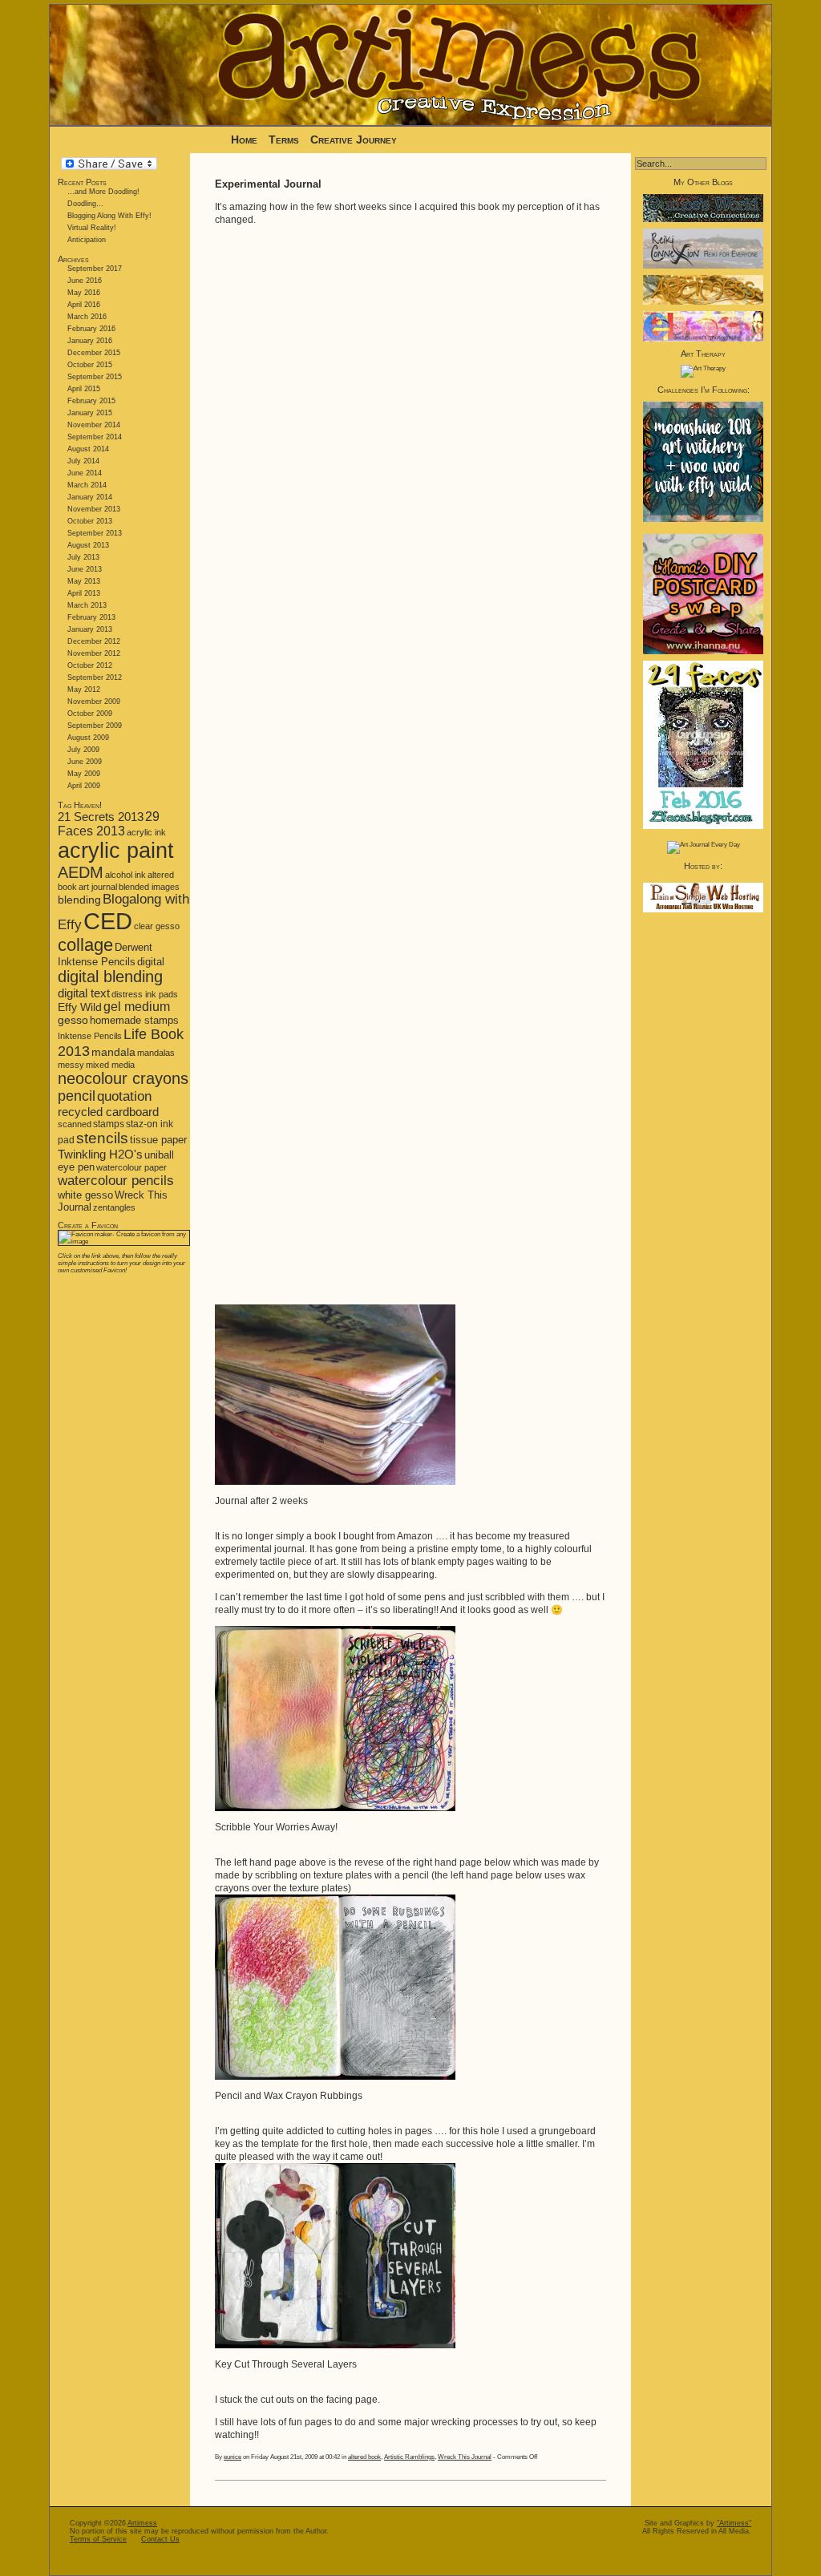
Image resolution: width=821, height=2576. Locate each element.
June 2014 (85, 473)
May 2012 (84, 689)
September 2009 (95, 726)
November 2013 (94, 509)
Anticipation (87, 240)
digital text (84, 993)
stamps (109, 1124)
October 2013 (90, 521)
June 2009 (85, 762)
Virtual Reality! (92, 228)
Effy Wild (80, 1007)
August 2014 (88, 449)
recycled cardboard (108, 1112)
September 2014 (95, 437)
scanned (75, 1124)
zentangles (114, 1207)
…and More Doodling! (103, 192)
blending (79, 900)
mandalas (156, 1053)
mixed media (110, 1065)
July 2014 (83, 461)
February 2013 (91, 617)
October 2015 (90, 365)
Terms (285, 140)
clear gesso (157, 926)
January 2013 (90, 629)
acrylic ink (146, 832)
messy (71, 1065)
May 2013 (84, 581)
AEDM (81, 872)
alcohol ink (125, 875)
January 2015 (90, 413)
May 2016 (84, 293)
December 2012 (94, 641)
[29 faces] (703, 827)
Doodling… (85, 204)
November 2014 (94, 425)
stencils (102, 1138)
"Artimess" (734, 2523)
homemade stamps (134, 1020)
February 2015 (91, 401)
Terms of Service (98, 2539)
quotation (124, 1096)
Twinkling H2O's (100, 1154)
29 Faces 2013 (109, 824)
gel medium (137, 1007)
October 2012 (90, 665)
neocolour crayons (123, 1078)
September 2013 (95, 533)
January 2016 (90, 341)
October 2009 (90, 714)
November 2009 (94, 702)
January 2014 (90, 497)
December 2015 (94, 353)
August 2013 (88, 545)
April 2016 (84, 305)
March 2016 (87, 317)
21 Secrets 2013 (101, 817)
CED (108, 921)
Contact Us (160, 2539)
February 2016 (91, 329)
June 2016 (85, 281)
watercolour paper (131, 1167)
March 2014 (87, 485)
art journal (98, 887)
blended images (149, 887)
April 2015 (84, 389)
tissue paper (158, 1140)
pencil (77, 1096)
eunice (233, 2457)
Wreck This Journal (465, 2457)
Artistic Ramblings (409, 2457)
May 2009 (84, 774)
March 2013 (87, 605)
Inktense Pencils (90, 1036)
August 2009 (88, 738)
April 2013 (84, 593)
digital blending (110, 977)
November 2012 (94, 653)
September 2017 (95, 269)
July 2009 (83, 750)
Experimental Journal (268, 184)
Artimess (142, 2523)
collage (85, 945)
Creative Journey (354, 140)
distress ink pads (145, 994)
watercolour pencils (116, 1181)
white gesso (85, 1195)
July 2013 (83, 557)
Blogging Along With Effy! (109, 216)
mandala (113, 1052)
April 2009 (84, 786)
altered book (364, 2457)
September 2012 (95, 677)
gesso (73, 1020)
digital (151, 962)
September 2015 (95, 377)
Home (244, 140)
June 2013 (85, 569)
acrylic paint (116, 851)
